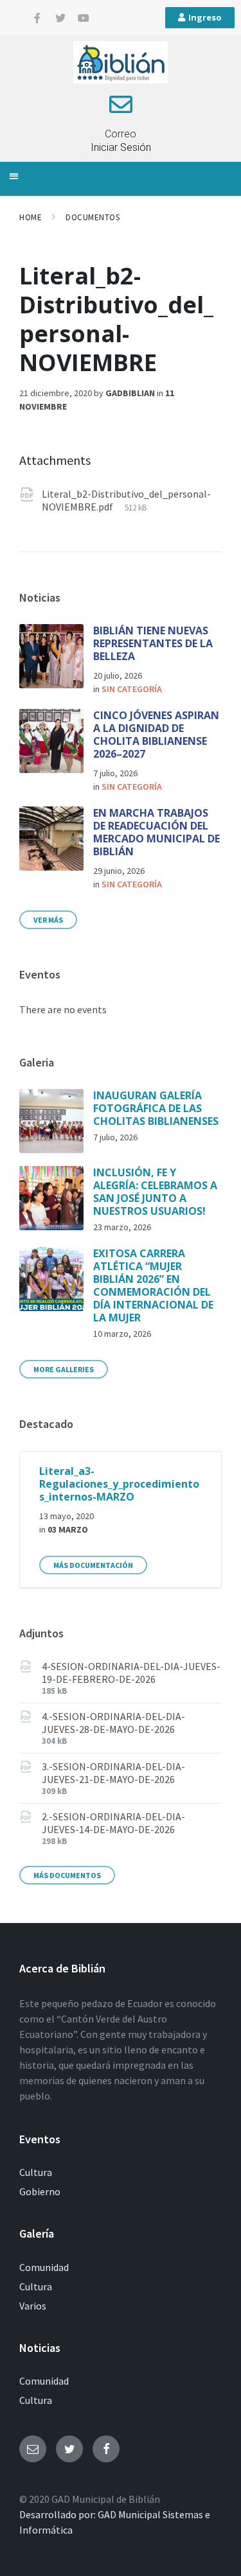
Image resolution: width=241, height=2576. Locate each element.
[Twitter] (60, 18)
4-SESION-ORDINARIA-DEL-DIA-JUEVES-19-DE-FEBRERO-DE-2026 (131, 1673)
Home (31, 217)
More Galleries (64, 1369)
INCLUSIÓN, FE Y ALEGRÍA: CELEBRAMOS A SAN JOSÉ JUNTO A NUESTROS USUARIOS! (155, 1192)
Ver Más (48, 920)
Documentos (93, 217)
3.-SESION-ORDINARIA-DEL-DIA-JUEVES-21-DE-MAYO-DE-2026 (113, 1773)
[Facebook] (106, 2449)
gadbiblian (130, 393)
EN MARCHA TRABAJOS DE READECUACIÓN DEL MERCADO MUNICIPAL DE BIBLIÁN (156, 832)
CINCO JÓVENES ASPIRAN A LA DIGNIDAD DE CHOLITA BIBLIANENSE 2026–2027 (156, 735)
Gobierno (40, 2191)
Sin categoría (132, 689)
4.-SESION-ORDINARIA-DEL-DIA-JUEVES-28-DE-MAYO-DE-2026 (113, 1723)
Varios (33, 2306)
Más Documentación (93, 1565)
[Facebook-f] (37, 18)
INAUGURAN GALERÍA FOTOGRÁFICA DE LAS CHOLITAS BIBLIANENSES (156, 1108)
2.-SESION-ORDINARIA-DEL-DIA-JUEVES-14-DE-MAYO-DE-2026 (113, 1823)
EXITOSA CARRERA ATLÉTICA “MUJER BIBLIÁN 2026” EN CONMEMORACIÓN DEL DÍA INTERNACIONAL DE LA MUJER (153, 1285)
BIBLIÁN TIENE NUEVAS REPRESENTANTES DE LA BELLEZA (153, 643)
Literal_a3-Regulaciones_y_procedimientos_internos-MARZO (119, 1484)
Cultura (36, 2172)
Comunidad (44, 2267)
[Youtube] (84, 18)
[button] (14, 176)
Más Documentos (67, 1875)
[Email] (33, 2449)
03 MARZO (68, 1529)
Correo (121, 134)
